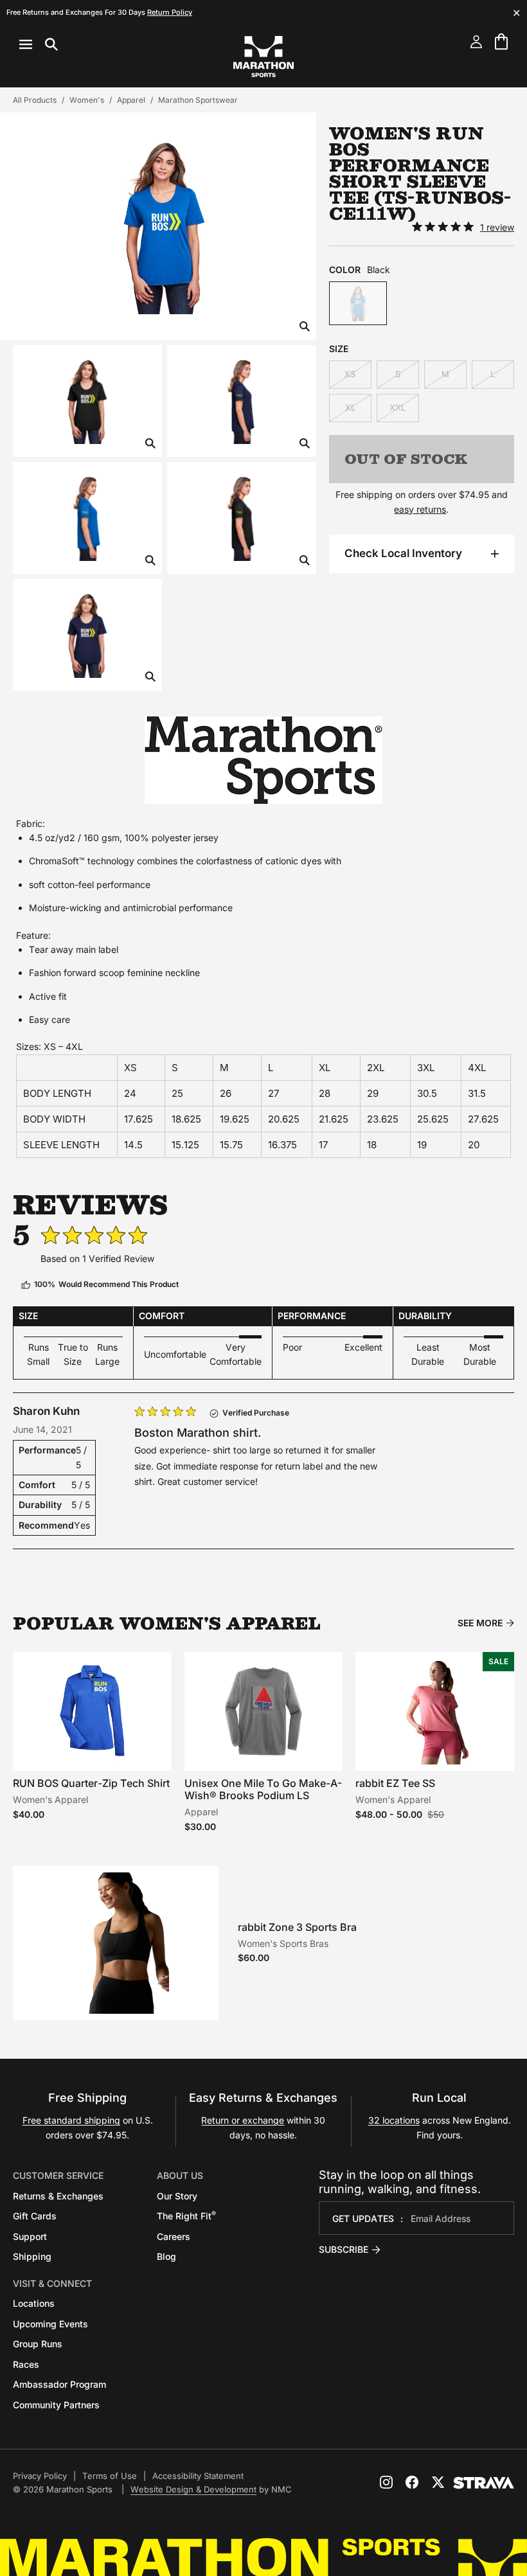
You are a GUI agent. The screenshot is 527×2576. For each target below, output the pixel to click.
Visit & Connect (52, 2283)
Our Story (177, 2196)
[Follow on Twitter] (438, 2482)
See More (480, 1623)
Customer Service (58, 2175)
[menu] (39, 44)
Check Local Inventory (403, 553)
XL (350, 407)
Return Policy (170, 12)
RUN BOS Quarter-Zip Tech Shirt (91, 1783)
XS (350, 374)
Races (26, 2364)
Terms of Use (110, 2476)
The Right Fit (186, 2216)
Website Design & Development (193, 2489)
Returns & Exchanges (58, 2196)
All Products (35, 100)
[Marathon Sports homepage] (263, 57)
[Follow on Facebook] (412, 2482)
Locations (34, 2303)
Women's (87, 100)
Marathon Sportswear (198, 100)
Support (30, 2236)
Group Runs (38, 2344)
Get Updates (363, 2218)
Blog (166, 2256)
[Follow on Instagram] (386, 2482)
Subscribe (344, 2249)
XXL (397, 407)
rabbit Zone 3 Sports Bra (297, 1927)
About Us (180, 2175)
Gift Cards (35, 2216)
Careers (174, 2236)
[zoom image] (305, 327)
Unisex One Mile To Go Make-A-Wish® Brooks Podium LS (263, 1789)
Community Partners (56, 2405)
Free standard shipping (71, 2120)
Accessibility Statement (198, 2476)
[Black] (358, 303)
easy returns (420, 509)
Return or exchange (243, 2120)
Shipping (32, 2256)
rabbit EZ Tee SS (395, 1783)
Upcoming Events (50, 2324)
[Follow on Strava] (484, 2483)
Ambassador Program (59, 2384)
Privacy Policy (40, 2476)
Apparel (131, 100)
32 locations (394, 2120)
